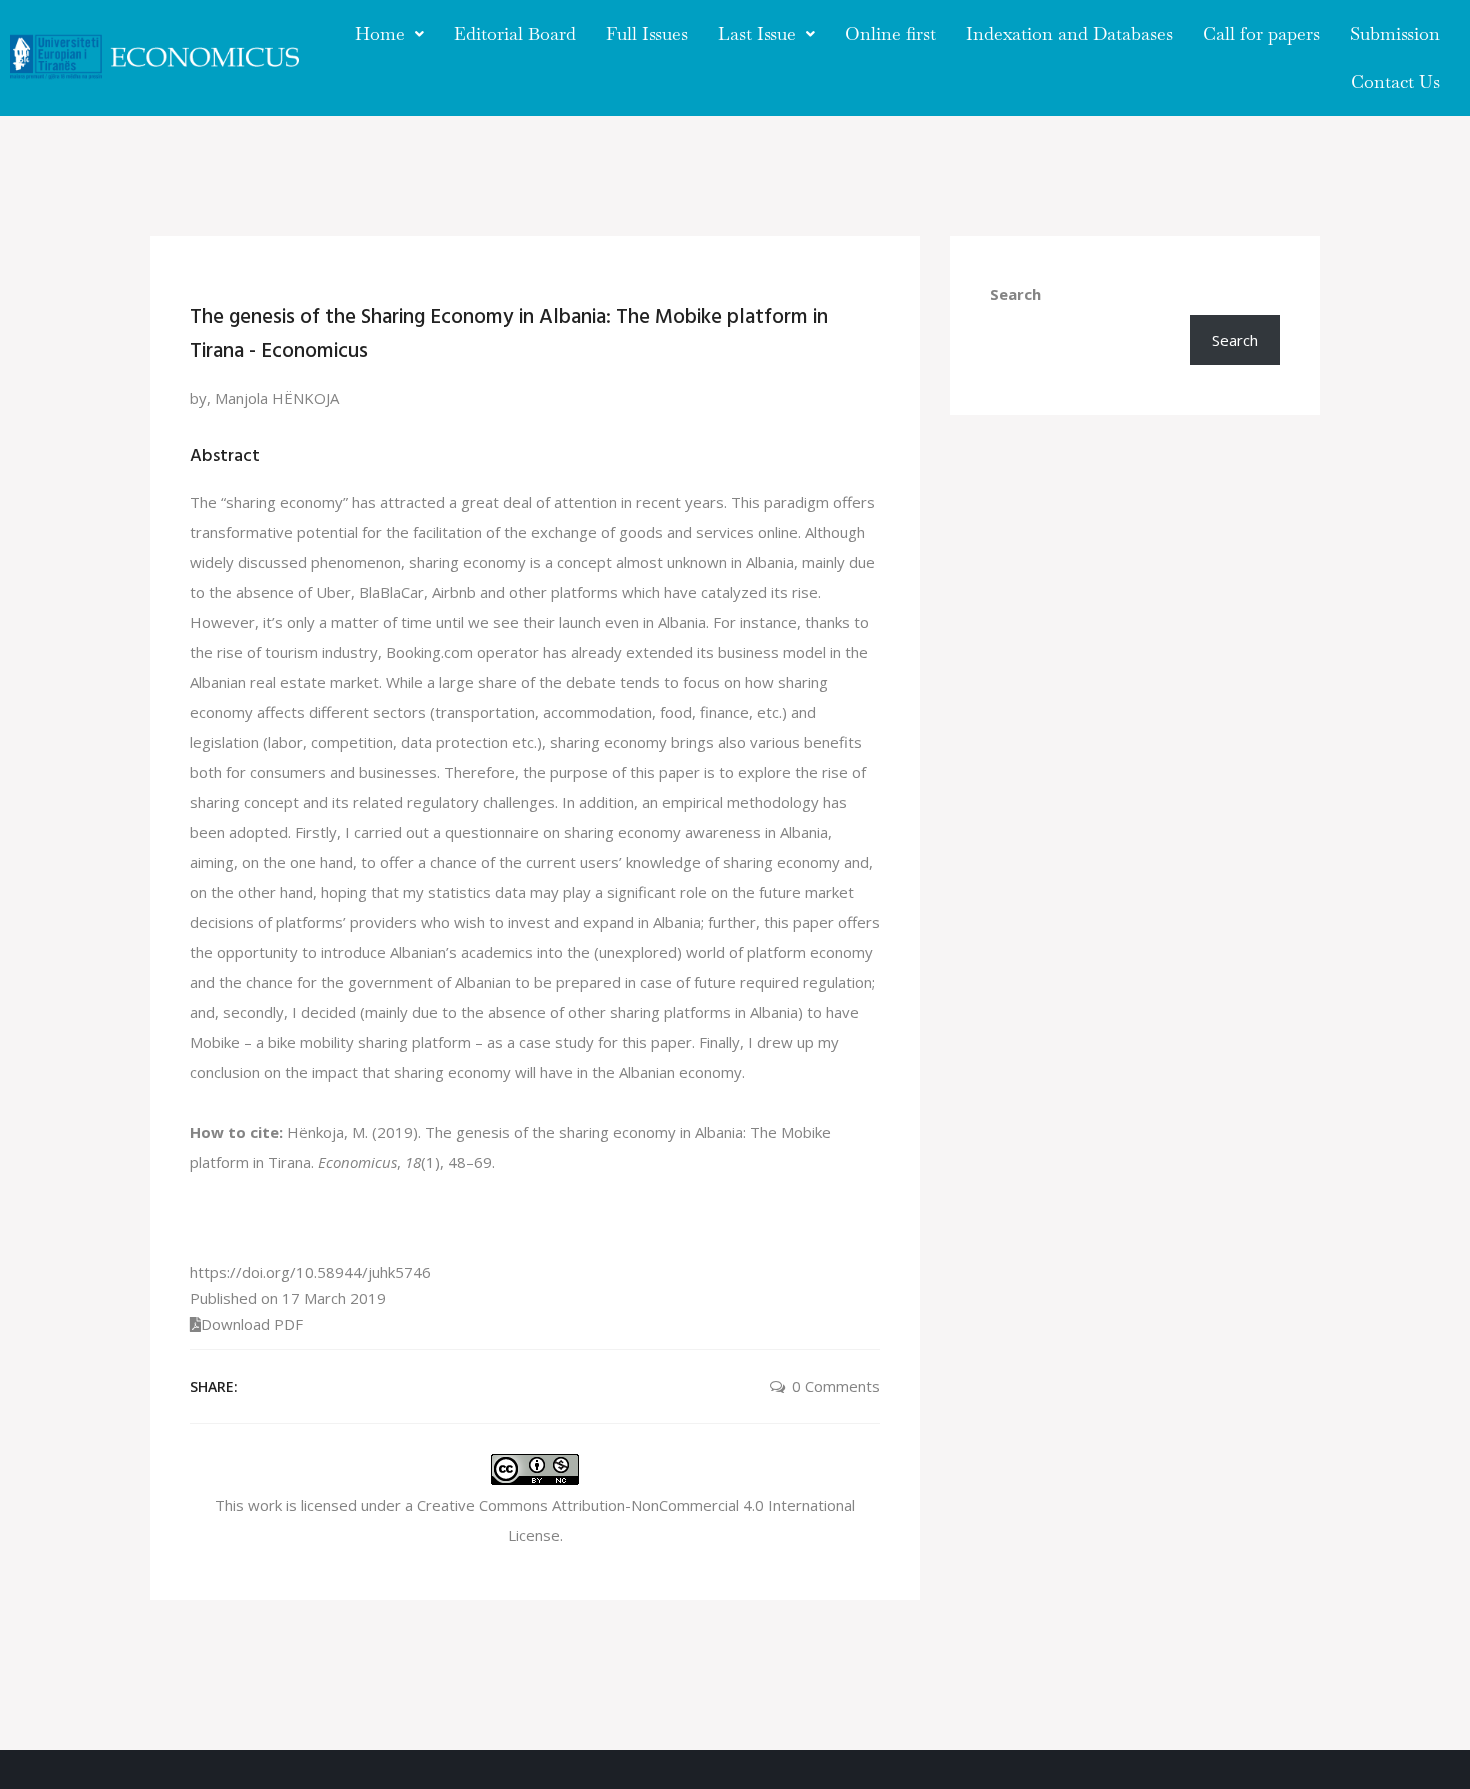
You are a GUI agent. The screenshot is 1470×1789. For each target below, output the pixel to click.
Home (380, 33)
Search (1015, 294)
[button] (389, 34)
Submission (1395, 33)
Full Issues (647, 33)
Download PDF (252, 1324)
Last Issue (757, 33)
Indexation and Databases (1069, 33)
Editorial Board (515, 33)
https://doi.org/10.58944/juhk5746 (310, 1272)
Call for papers (1261, 33)
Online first (890, 33)
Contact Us (1395, 81)
